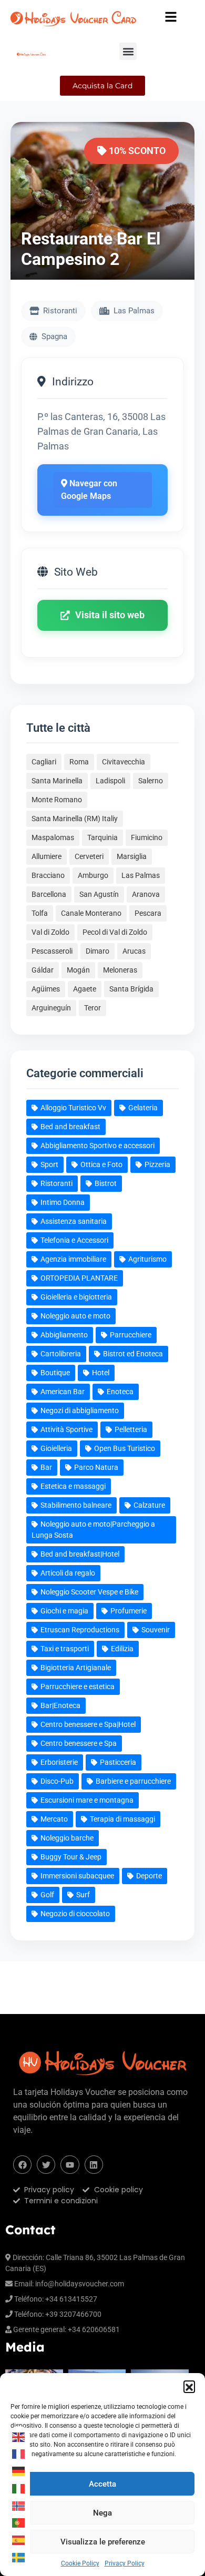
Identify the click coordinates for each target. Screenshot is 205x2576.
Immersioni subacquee (77, 1876)
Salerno (151, 781)
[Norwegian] (19, 2506)
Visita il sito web (110, 615)
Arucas (134, 951)
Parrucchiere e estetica (78, 1686)
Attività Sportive (66, 1429)
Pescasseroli (52, 951)
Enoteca (120, 1392)
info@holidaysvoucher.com (80, 2284)
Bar (46, 1467)
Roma (79, 762)
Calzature (149, 1505)
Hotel (101, 1373)
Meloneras (120, 970)
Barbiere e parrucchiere (133, 1781)
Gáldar (43, 970)
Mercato (54, 1819)
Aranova (146, 894)
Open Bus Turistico (125, 1448)
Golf (47, 1895)
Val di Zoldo (50, 932)
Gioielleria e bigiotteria (76, 1297)
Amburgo (93, 875)
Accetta (102, 2484)
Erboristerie (59, 1762)
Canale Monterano (91, 913)
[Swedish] (19, 2557)
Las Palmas (141, 875)
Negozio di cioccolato (75, 1914)
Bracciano (48, 875)
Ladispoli (110, 781)
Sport (49, 1164)
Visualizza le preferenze (103, 2542)
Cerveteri (89, 856)
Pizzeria (157, 1164)
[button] (189, 2386)
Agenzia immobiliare (73, 1259)
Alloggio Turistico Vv (73, 1108)
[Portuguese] (19, 2523)
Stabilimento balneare (76, 1505)
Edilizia (122, 1649)
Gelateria (143, 1108)
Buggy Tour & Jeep (71, 1857)
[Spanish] (19, 2540)
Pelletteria (131, 1429)
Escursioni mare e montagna (87, 1800)
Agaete (85, 989)
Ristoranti (57, 1183)
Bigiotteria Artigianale (76, 1668)
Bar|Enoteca (60, 1705)
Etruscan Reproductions (80, 1630)
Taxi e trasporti (65, 1649)
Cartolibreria (61, 1354)
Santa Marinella (57, 781)
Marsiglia (132, 856)
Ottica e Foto (101, 1164)
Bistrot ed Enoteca (133, 1354)
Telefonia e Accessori (74, 1240)
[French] (19, 2454)
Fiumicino (147, 837)
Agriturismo (147, 1259)
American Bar (63, 1392)
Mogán (78, 970)
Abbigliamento (64, 1335)
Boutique (55, 1373)
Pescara (148, 913)
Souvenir (156, 1630)
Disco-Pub (57, 1781)
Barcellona (49, 894)
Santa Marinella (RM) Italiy (75, 819)
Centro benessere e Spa (79, 1743)
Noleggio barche (67, 1838)
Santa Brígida (131, 989)
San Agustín (99, 894)
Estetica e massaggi (73, 1486)
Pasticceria (118, 1762)
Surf (83, 1895)
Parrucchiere (131, 1335)
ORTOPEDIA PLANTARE (79, 1278)
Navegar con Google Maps (89, 490)
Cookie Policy (80, 2563)
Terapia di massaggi (122, 1819)
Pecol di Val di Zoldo (115, 932)
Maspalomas (53, 837)
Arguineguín (51, 1008)
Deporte (149, 1876)
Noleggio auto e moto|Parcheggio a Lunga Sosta (93, 1530)
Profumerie (129, 1611)
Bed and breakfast (70, 1127)
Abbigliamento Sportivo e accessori (98, 1146)
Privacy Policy (125, 2563)
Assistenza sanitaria (74, 1221)
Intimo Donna (63, 1202)
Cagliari (44, 762)
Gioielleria (56, 1448)
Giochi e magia (64, 1611)
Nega (102, 2513)
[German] (19, 2471)
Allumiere (47, 856)
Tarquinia (102, 837)
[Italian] (19, 2488)
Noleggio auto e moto (75, 1316)
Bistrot (106, 1183)
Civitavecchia (124, 762)
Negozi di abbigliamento (80, 1410)
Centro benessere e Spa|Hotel (88, 1724)
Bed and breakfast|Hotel (80, 1554)
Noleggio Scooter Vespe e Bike (89, 1592)
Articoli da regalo (68, 1573)
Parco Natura (96, 1467)
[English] (19, 2437)
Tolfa (40, 913)
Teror (93, 1008)
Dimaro (98, 951)
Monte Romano (57, 800)
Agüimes (46, 989)
